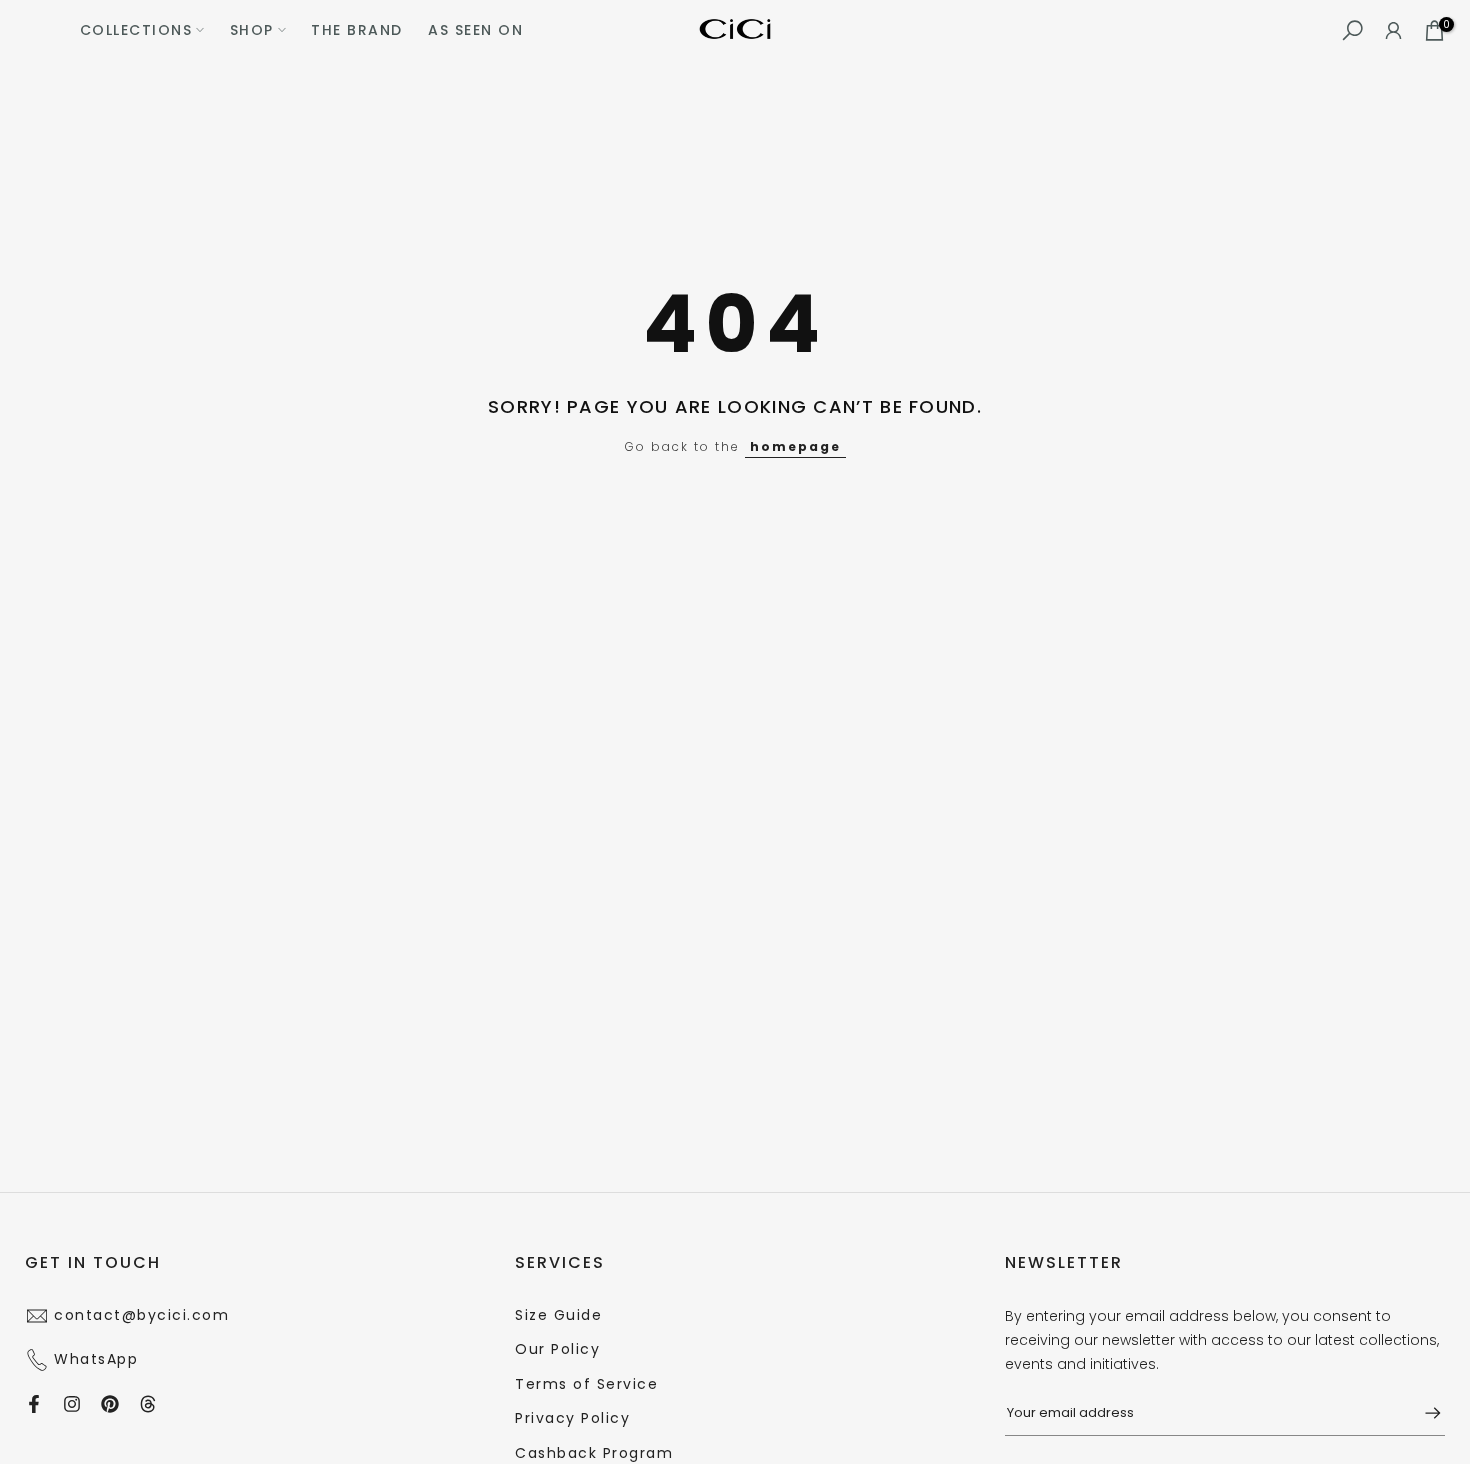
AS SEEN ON (475, 30)
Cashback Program (594, 1453)
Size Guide (558, 1315)
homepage (795, 446)
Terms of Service (586, 1384)
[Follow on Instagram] (72, 1404)
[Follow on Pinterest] (110, 1404)
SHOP (252, 30)
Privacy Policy (572, 1418)
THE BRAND (357, 30)
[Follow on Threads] (148, 1404)
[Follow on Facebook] (34, 1404)
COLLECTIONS (136, 30)
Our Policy (557, 1349)
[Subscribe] (1423, 1413)
